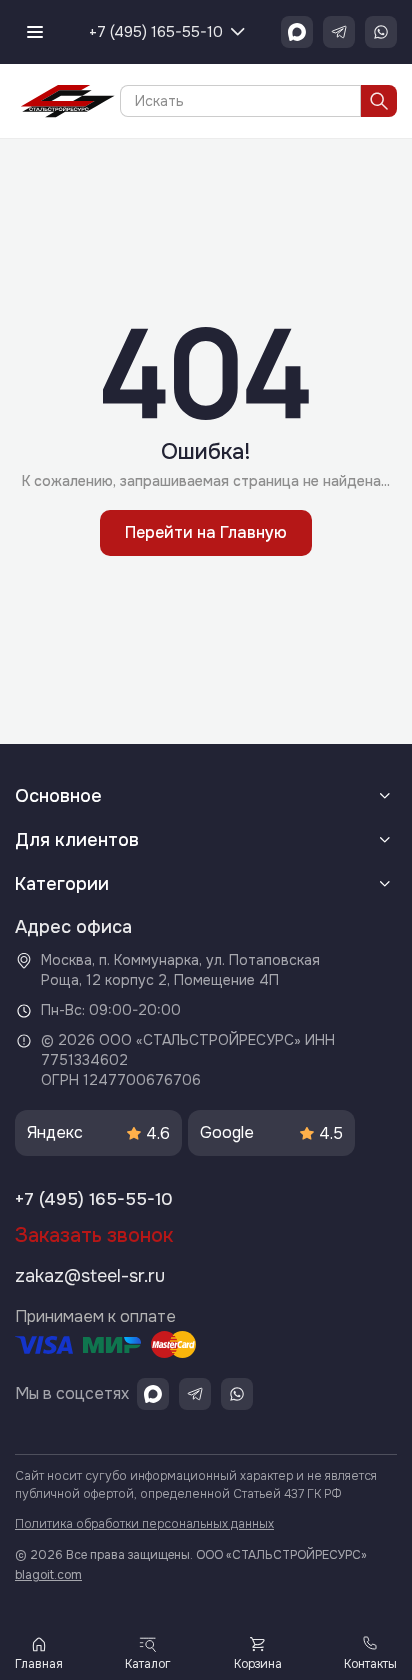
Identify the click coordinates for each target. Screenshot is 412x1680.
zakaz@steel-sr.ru (90, 1276)
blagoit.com (48, 1575)
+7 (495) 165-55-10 (156, 32)
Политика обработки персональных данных (144, 1524)
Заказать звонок (94, 1235)
